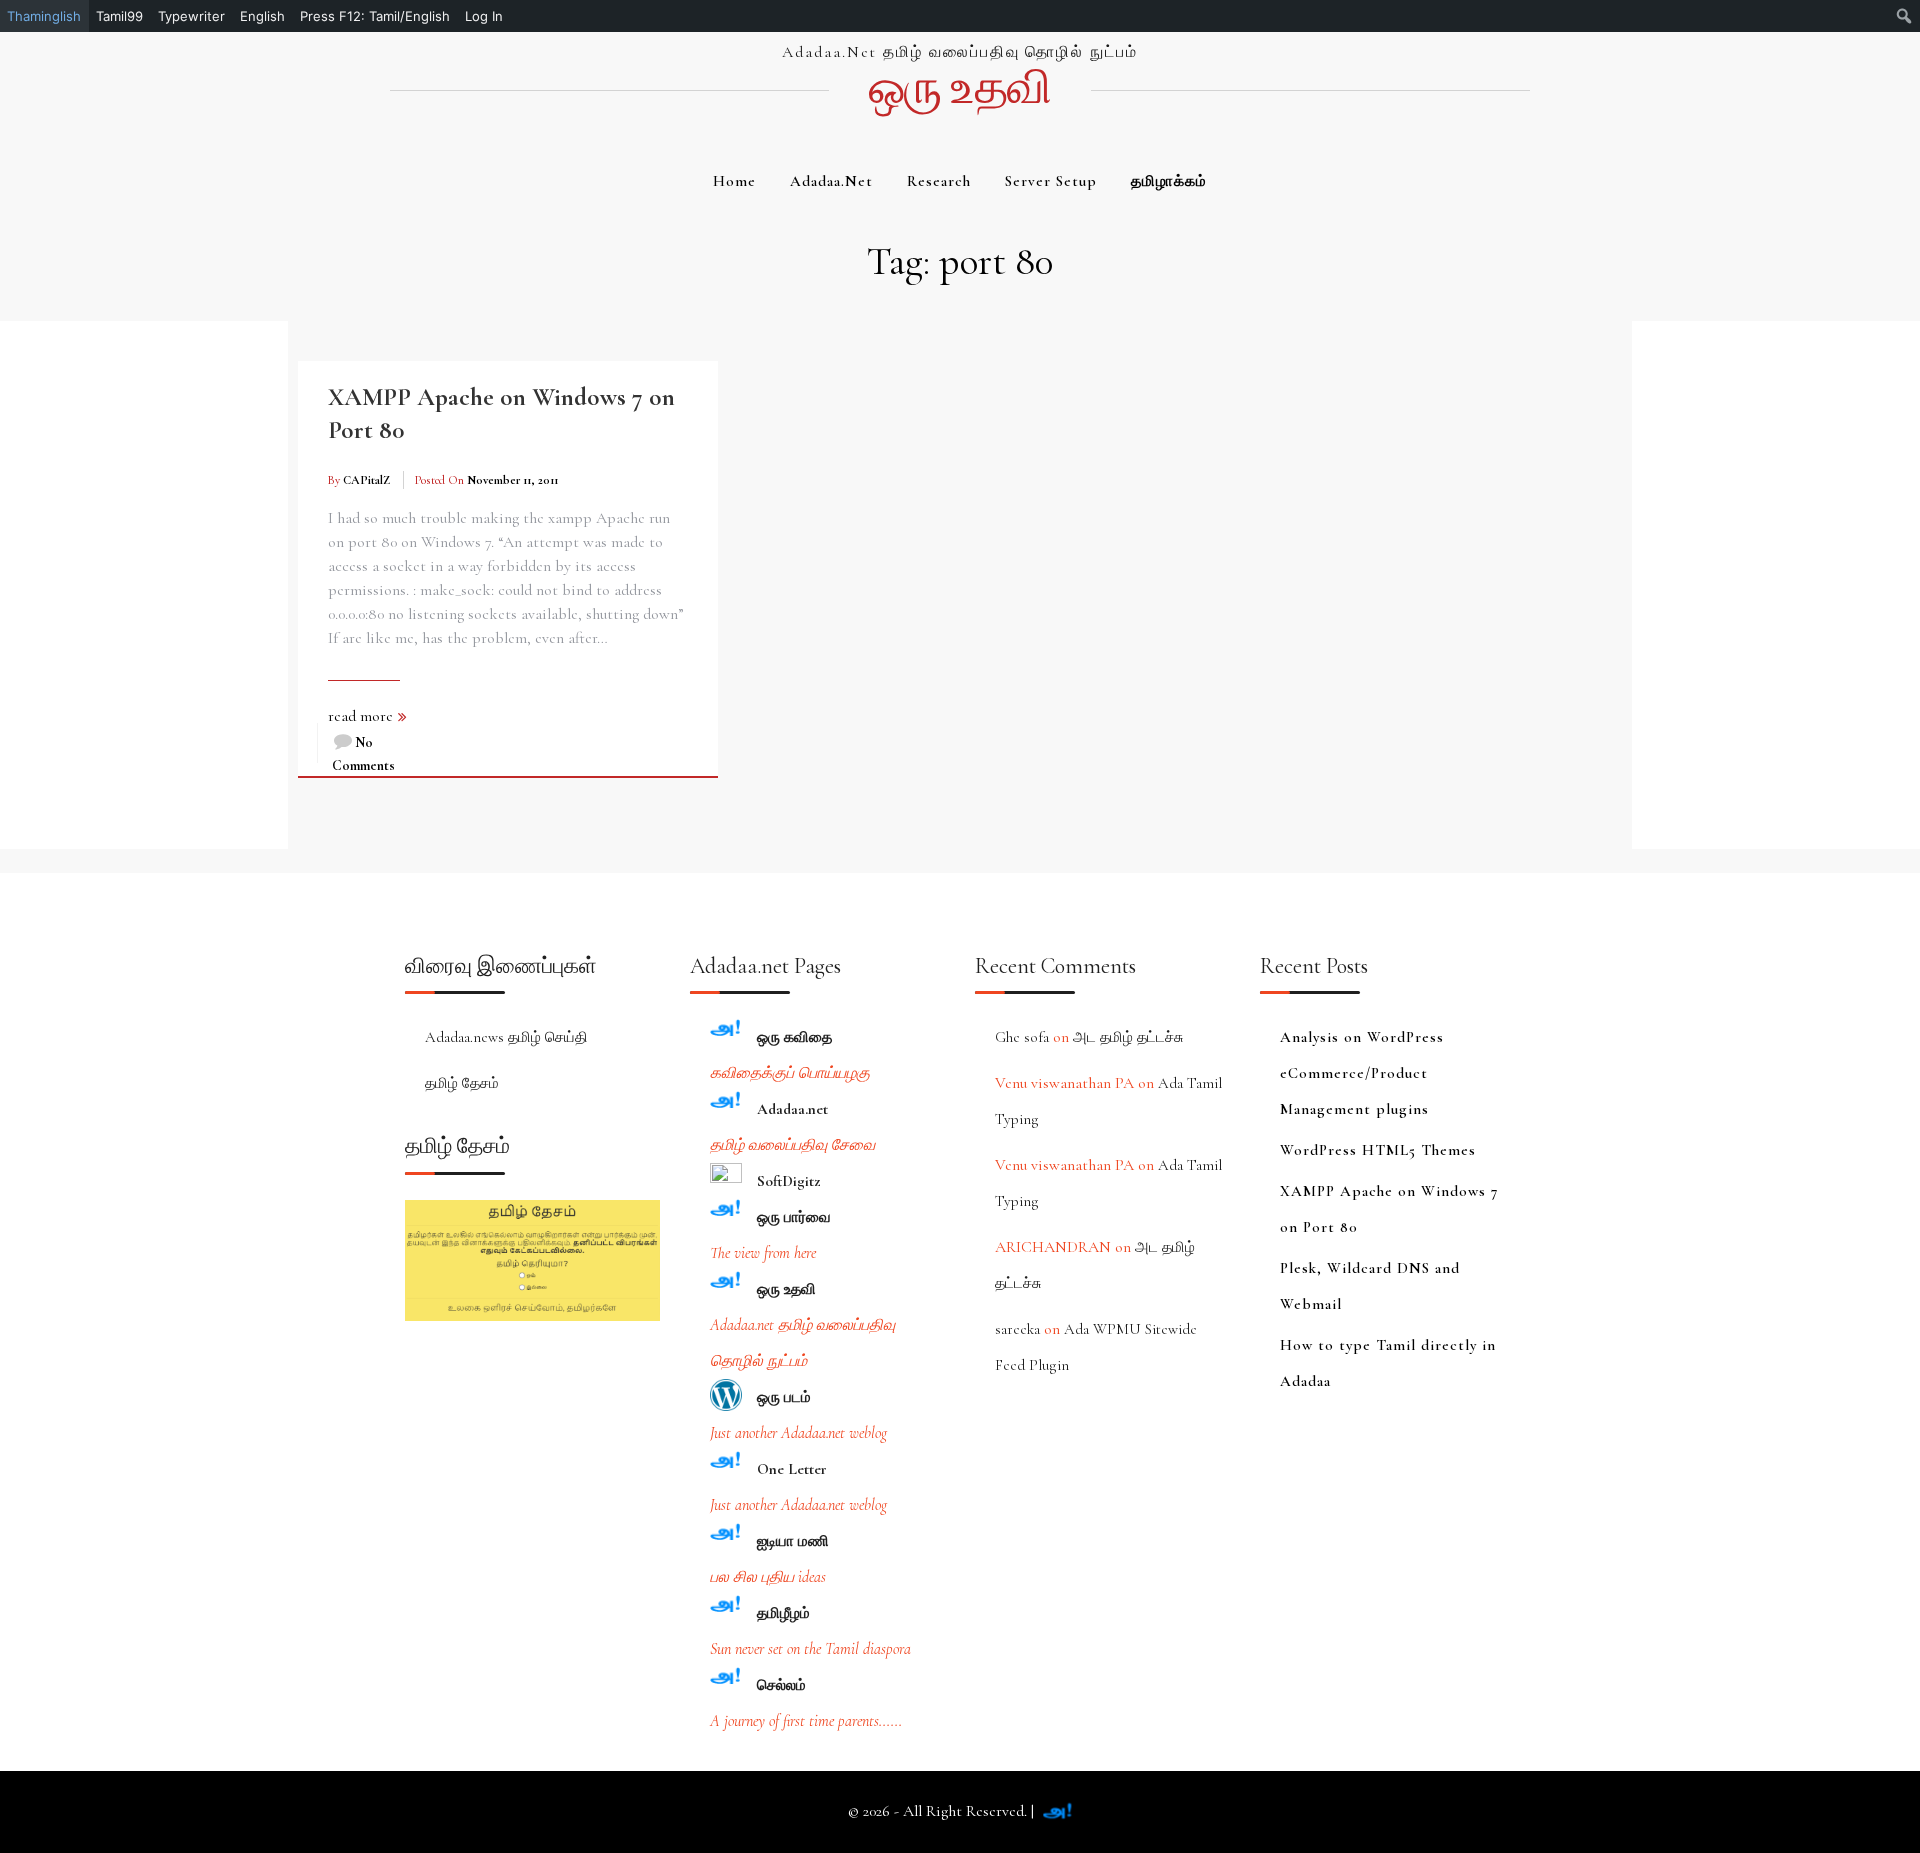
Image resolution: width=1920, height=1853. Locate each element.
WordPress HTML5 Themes (1378, 1150)
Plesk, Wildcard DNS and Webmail (1370, 1286)
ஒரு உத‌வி (959, 88)
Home (734, 181)
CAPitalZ (366, 480)
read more (360, 716)
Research (939, 181)
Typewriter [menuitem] (191, 16)
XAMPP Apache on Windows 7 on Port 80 (1389, 1209)
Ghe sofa (1022, 1037)
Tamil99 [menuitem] (119, 16)
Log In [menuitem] (484, 16)
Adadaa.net (831, 181)
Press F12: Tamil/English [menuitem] (375, 16)
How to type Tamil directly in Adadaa (1388, 1363)
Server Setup (1051, 181)
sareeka (1017, 1329)
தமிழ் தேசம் (462, 1083)
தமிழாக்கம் (1169, 181)
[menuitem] (1904, 16)
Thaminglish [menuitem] (44, 16)
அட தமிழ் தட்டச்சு (1128, 1037)
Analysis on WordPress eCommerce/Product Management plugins (1362, 1073)
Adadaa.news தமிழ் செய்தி (506, 1037)
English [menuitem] (262, 16)
